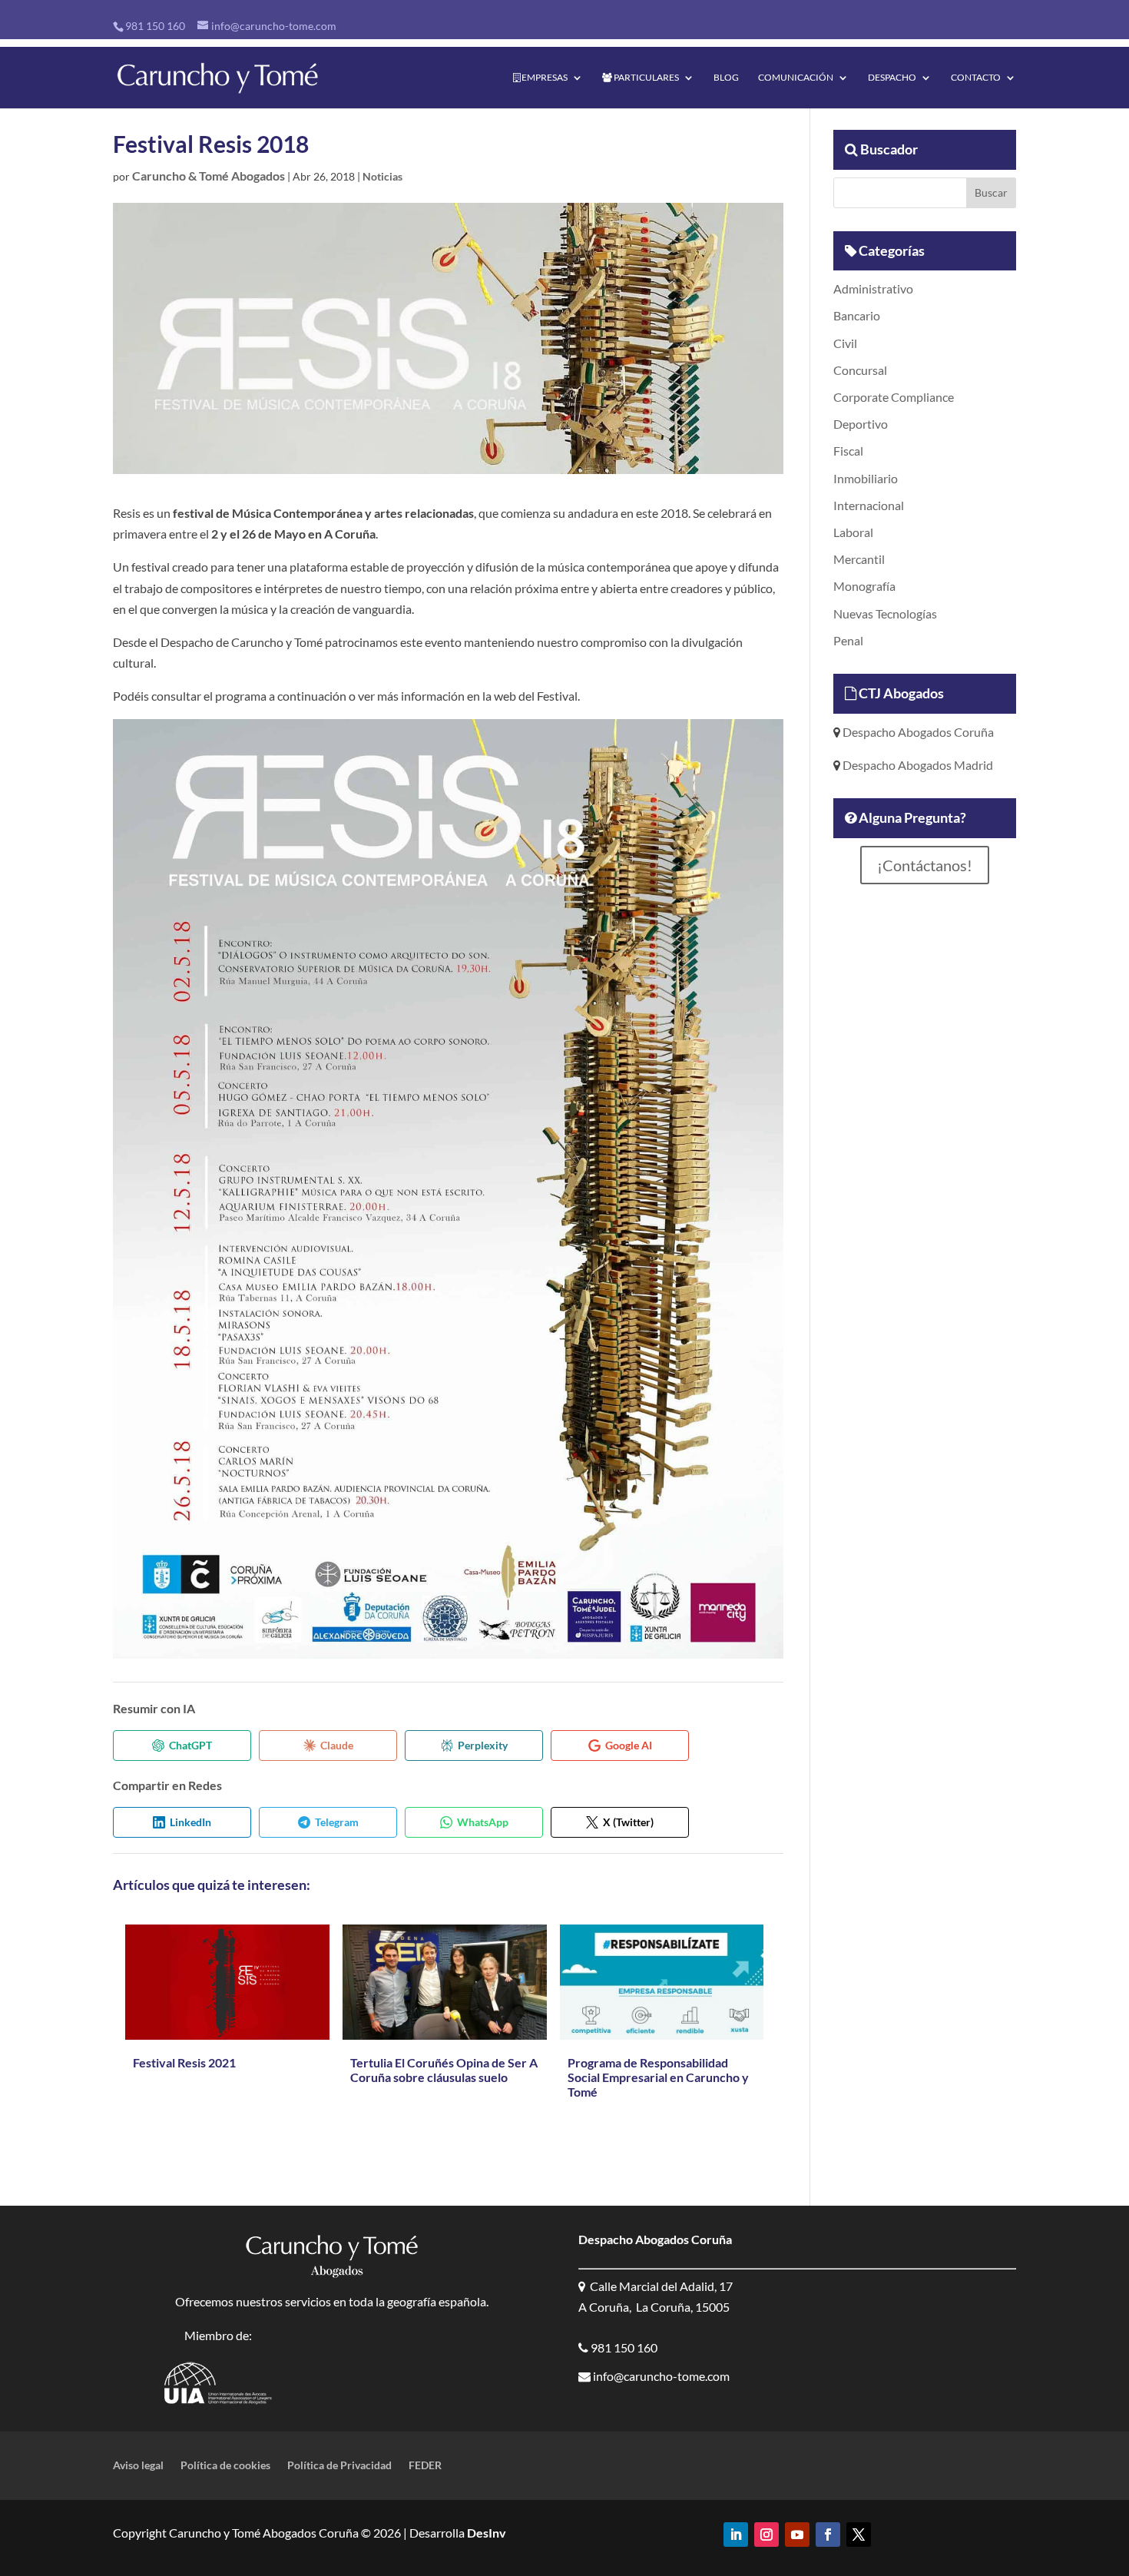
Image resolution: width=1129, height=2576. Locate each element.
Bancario (857, 315)
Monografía (864, 586)
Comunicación (796, 78)
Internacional (869, 505)
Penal (848, 640)
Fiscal (848, 451)
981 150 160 (155, 26)
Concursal (860, 370)
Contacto (976, 78)
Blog (726, 78)
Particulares (646, 78)
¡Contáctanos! (925, 865)
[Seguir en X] (859, 2535)
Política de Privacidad (339, 2466)
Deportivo (861, 424)
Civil (845, 343)
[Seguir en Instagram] (766, 2535)
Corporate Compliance (894, 397)
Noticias (382, 176)
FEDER (425, 2466)
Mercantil (859, 559)
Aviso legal (138, 2466)
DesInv (485, 2533)
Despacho (892, 78)
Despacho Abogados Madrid (917, 765)
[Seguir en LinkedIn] (736, 2535)
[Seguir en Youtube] (797, 2535)
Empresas (544, 78)
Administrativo (873, 288)
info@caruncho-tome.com (660, 2376)
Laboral (853, 532)
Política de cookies (225, 2466)
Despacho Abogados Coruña (917, 732)
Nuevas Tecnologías (885, 613)
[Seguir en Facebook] (828, 2535)
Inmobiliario (866, 478)
